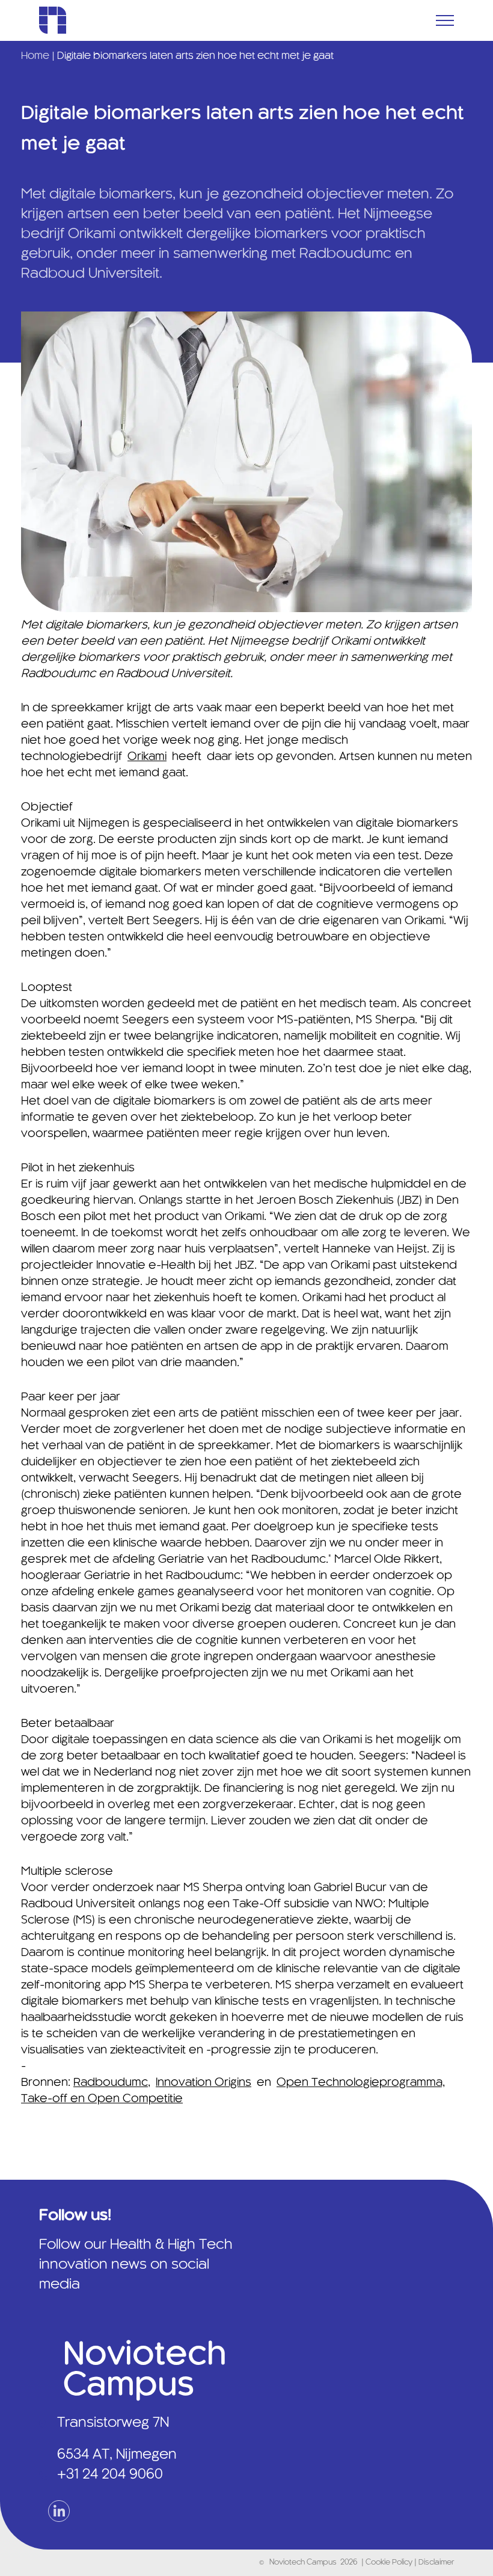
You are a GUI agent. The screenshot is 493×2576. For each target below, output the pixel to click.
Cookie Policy (390, 2563)
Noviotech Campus (303, 2563)
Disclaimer (436, 2563)
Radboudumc (111, 2083)
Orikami (147, 757)
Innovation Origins (204, 2083)
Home (35, 56)
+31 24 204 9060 (110, 2475)
